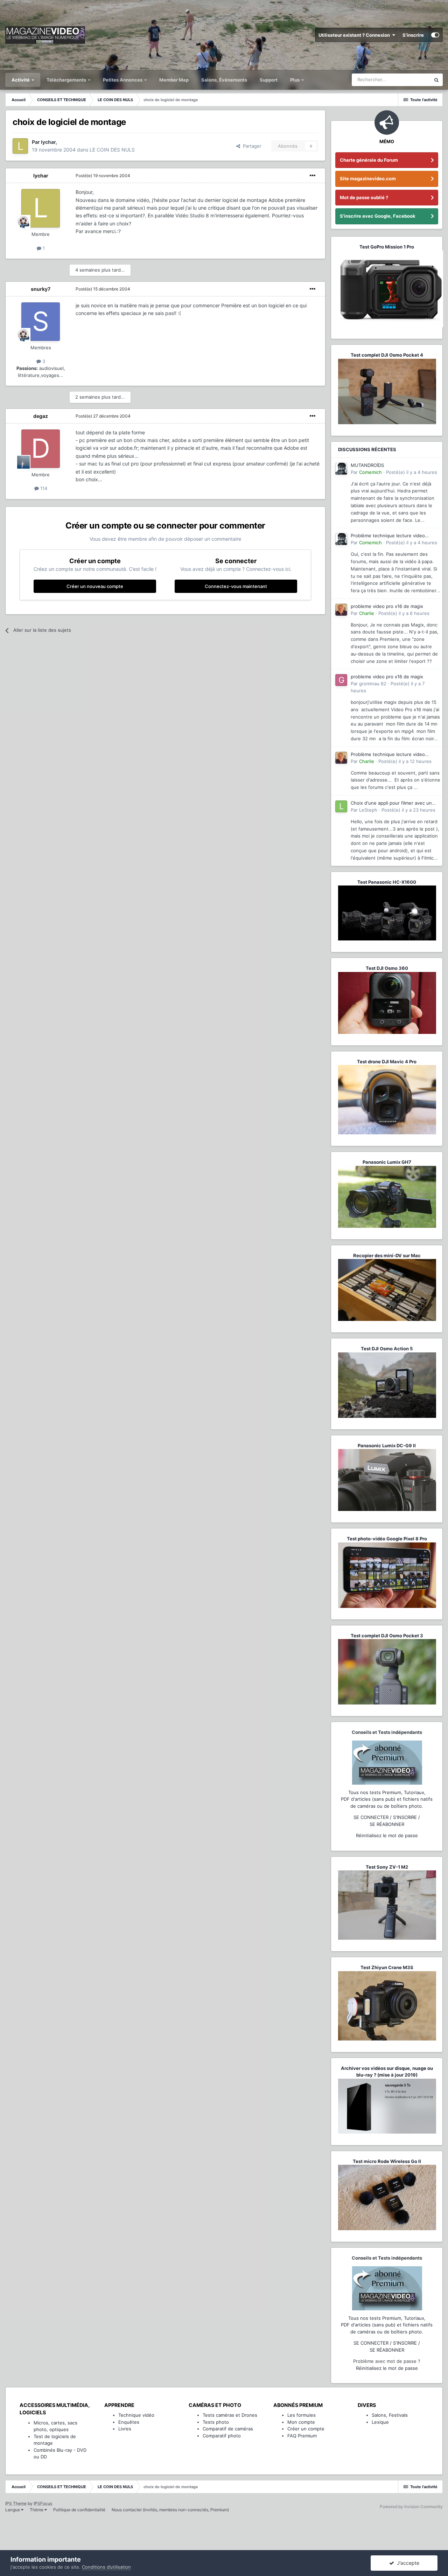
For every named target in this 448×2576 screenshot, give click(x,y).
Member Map (174, 80)
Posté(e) (103, 176)
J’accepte (407, 2563)
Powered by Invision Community (411, 2507)
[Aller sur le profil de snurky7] (41, 322)
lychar (48, 142)
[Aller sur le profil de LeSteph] (341, 806)
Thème (37, 2510)
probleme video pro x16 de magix (387, 606)
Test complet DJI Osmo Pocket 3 (387, 1636)
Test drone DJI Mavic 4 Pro (387, 1062)
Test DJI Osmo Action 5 (387, 1349)
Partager (251, 146)
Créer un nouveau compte (95, 586)
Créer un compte (306, 2429)
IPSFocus (43, 2503)
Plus (295, 80)
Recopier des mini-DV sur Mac (387, 1255)
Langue (13, 2510)
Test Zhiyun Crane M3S (387, 1967)
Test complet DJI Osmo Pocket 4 (387, 355)
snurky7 (41, 289)
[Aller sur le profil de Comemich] (341, 469)
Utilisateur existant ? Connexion (355, 35)
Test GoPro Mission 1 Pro (387, 247)
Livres (125, 2429)
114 (43, 488)
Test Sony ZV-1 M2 (387, 1867)
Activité (21, 80)
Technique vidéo (136, 2415)
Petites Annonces (123, 80)
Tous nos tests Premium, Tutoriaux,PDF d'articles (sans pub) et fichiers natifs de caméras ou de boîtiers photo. (387, 1799)
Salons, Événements (224, 80)
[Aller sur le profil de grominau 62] (341, 680)
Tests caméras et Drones (230, 2415)
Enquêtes (129, 2422)
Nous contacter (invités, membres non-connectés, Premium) (170, 2510)
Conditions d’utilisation (106, 2567)
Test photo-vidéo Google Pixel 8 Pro (387, 1539)
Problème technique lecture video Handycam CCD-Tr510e (388, 536)
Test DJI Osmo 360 (387, 968)
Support (269, 80)
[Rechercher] (436, 80)
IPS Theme (16, 2503)
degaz (41, 416)
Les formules (302, 2415)
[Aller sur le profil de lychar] (20, 146)
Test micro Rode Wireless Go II (387, 2161)
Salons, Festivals (390, 2415)
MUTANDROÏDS (367, 465)
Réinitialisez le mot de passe (387, 1835)
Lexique (380, 2422)
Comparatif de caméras (228, 2429)
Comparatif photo (222, 2436)
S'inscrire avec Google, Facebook (378, 216)
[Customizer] (435, 35)
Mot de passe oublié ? (364, 197)
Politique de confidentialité (79, 2510)
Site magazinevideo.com (368, 178)
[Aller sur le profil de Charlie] (341, 610)
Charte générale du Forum (369, 160)
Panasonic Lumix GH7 (387, 1162)
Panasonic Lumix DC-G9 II (387, 1445)
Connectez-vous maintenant (236, 586)
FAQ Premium (302, 2436)
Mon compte (301, 2422)
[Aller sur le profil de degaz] (41, 449)
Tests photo (216, 2422)
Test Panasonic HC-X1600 (387, 882)
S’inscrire (413, 35)
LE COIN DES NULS (112, 150)
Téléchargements (67, 80)
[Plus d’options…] (313, 176)
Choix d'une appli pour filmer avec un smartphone (391, 803)
